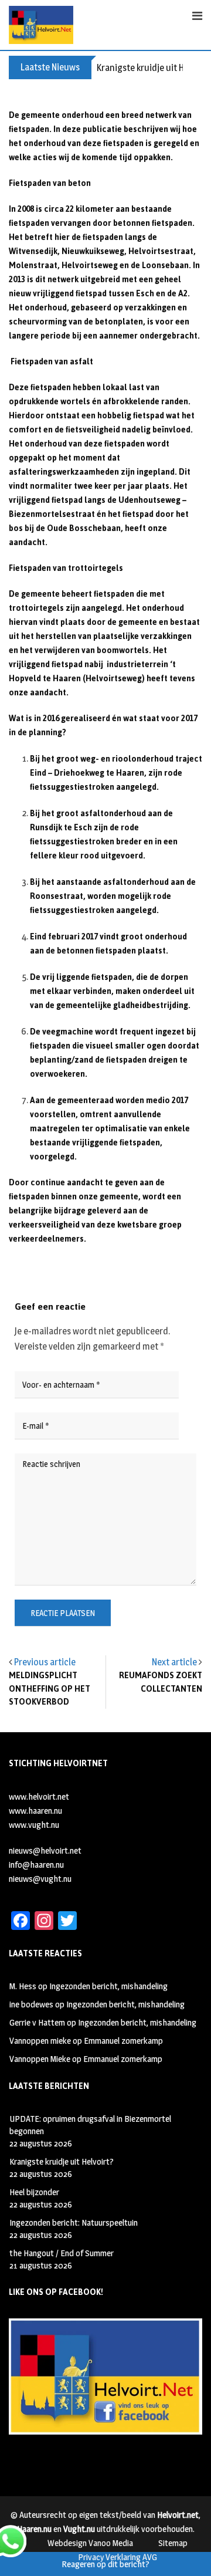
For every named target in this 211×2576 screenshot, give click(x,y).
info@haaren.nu (36, 1865)
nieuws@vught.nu (40, 1879)
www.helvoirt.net (39, 1796)
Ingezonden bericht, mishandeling (108, 1986)
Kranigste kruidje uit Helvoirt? (62, 2161)
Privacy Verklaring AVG (118, 2557)
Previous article (45, 1662)
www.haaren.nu (35, 1811)
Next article (174, 1662)
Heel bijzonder (34, 2192)
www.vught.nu (34, 1825)
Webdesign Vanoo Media (90, 2543)
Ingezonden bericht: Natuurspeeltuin (74, 2222)
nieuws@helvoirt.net (45, 1850)
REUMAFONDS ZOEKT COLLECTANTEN (161, 1682)
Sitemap (173, 2543)
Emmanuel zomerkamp (123, 2041)
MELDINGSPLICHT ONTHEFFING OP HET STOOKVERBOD (50, 1689)
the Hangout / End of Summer (62, 2253)
